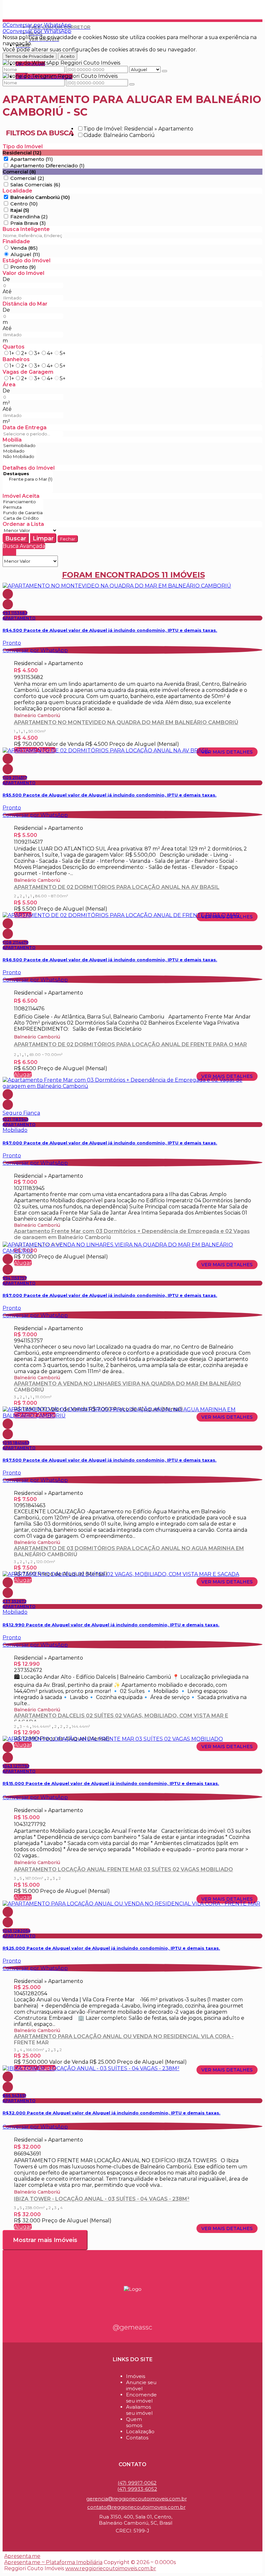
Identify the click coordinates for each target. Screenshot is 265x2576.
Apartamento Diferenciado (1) (48, 166)
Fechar (68, 539)
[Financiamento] (23, 502)
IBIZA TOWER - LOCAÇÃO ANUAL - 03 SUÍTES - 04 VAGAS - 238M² (102, 2199)
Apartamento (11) (32, 159)
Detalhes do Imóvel (29, 468)
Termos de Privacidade (30, 56)
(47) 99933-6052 (137, 2489)
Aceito (68, 56)
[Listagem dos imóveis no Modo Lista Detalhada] (9, 553)
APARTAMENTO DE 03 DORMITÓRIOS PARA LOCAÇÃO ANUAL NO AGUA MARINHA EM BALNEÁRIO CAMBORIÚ (129, 1551)
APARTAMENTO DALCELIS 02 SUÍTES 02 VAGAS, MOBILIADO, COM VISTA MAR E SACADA (121, 1717)
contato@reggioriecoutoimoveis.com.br (136, 2507)
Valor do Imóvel (23, 273)
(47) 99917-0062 (137, 2483)
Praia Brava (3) (28, 223)
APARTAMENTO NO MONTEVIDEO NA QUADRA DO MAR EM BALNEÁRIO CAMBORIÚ (126, 722)
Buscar (16, 538)
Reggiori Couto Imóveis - (38, 6)
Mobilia (12, 440)
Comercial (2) (27, 178)
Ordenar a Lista (23, 524)
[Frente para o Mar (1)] (28, 479)
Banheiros (16, 359)
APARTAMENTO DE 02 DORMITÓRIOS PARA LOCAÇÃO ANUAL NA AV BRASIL (117, 887)
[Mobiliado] (19, 451)
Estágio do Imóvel (26, 261)
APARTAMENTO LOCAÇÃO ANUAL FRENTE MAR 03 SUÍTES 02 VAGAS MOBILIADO (123, 1869)
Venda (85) (24, 248)
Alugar (23, 1074)
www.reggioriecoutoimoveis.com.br (111, 2568)
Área (9, 385)
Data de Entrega (25, 428)
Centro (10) (24, 204)
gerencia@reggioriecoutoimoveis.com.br (137, 2499)
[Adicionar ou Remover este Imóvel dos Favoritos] (8, 604)
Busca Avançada (24, 546)
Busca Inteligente (26, 229)
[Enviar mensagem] (164, 71)
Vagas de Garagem (28, 372)
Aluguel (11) (25, 254)
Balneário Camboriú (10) (40, 197)
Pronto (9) (23, 267)
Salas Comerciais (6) (35, 185)
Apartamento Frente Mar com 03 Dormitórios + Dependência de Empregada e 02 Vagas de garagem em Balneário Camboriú (132, 1234)
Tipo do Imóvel (23, 146)
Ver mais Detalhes (227, 752)
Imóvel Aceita (21, 496)
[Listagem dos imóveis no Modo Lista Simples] (14, 553)
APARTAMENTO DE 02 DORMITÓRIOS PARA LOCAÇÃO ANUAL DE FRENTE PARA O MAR (130, 1044)
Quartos (14, 347)
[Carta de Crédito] (23, 518)
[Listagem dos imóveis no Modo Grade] (5, 553)
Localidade (17, 191)
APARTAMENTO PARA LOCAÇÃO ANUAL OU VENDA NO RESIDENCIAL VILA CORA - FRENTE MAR (124, 2039)
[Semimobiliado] (19, 446)
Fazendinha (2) (29, 217)
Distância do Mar (25, 304)
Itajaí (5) (20, 210)
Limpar (43, 538)
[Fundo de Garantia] (23, 513)
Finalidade (16, 241)
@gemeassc (132, 2327)
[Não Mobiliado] (19, 457)
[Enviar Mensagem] (132, 84)
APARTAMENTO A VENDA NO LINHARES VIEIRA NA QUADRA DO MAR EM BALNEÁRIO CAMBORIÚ (127, 1386)
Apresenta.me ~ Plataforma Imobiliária (53, 2562)
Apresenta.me (22, 2556)
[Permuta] (23, 507)
